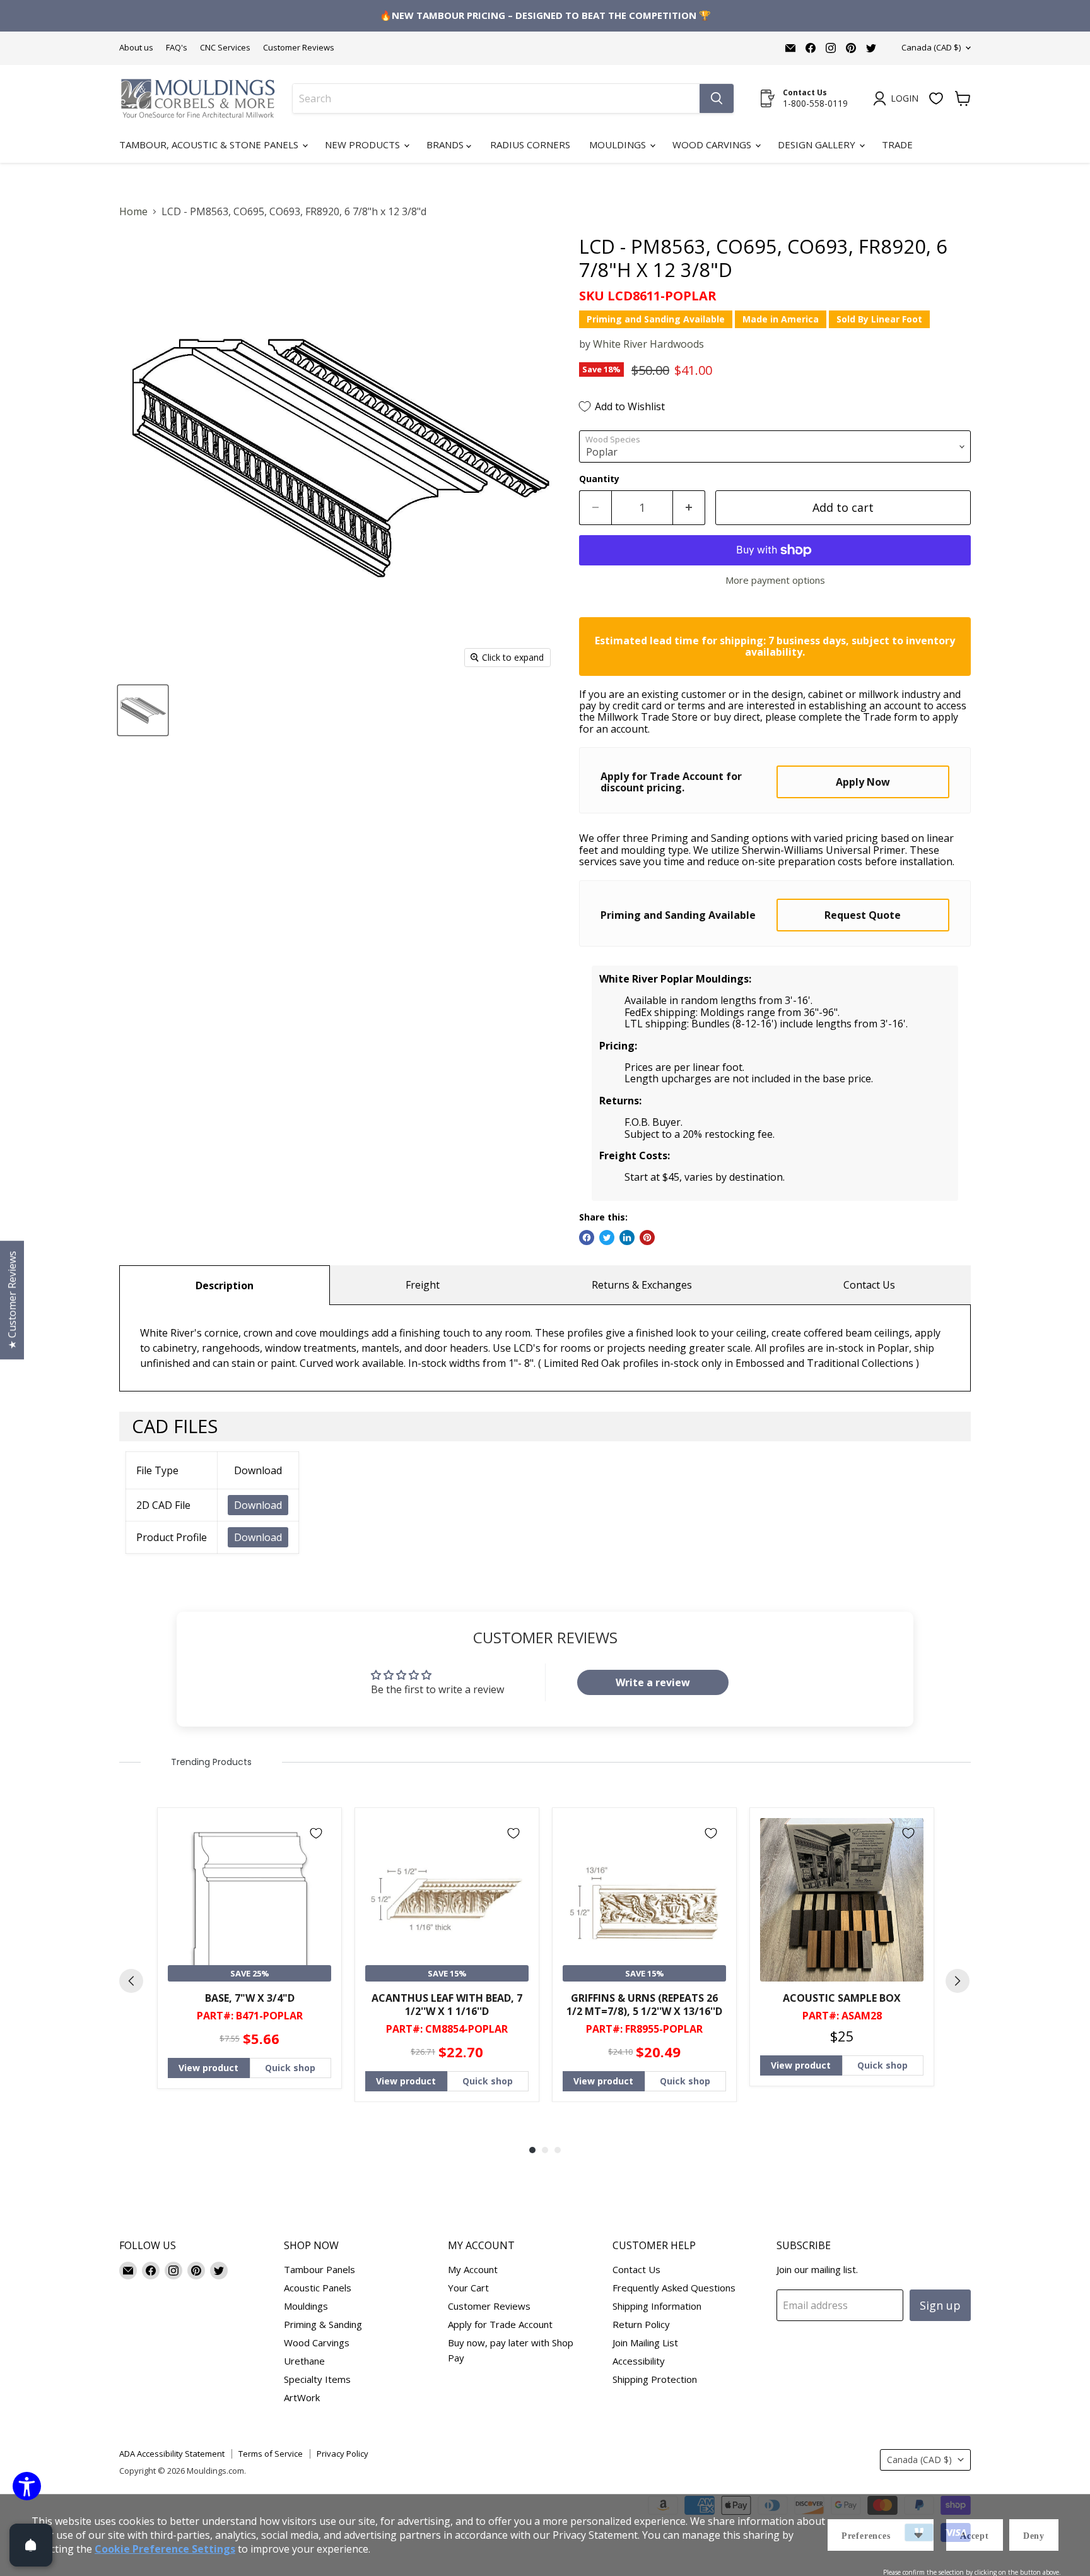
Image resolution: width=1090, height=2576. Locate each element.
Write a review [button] (653, 1682)
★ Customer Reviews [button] (12, 1300)
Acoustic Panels (318, 2288)
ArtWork (302, 2397)
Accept (975, 2536)
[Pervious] (131, 1981)
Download (258, 1505)
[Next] (958, 1981)
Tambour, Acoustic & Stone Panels (210, 145)
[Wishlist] (936, 98)
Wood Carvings (713, 145)
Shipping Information (657, 2306)
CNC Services (225, 48)
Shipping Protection (655, 2379)
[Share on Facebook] (587, 1238)
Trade (897, 145)
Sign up (940, 2305)
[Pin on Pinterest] (647, 1238)
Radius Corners (530, 145)
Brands (446, 145)
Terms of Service (271, 2454)
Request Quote (863, 915)
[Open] (31, 2545)
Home (133, 211)
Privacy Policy (343, 2454)
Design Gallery (818, 145)
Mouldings (619, 145)
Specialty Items (317, 2379)
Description (225, 1285)
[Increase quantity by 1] (689, 508)
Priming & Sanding (323, 2324)
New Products (364, 145)
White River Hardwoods (648, 344)
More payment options (775, 580)
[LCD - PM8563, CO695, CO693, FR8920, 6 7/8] (143, 710)
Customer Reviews (299, 48)
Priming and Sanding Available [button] (656, 319)
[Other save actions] (918, 2535)
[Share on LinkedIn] (627, 1238)
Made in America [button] (781, 319)
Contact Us (869, 1285)
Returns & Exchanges (642, 1285)
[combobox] (496, 98)
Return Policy (641, 2324)
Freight (423, 1285)
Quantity (599, 479)
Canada (931, 47)
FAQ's (177, 48)
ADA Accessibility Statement (172, 2454)
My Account (473, 2269)
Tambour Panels (319, 2269)
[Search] (717, 98)
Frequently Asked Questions (674, 2288)
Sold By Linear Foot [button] (879, 319)
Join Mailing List (645, 2343)
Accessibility (639, 2361)
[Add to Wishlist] (316, 1833)
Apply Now (863, 782)
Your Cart (468, 2288)
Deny (1034, 2536)
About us (136, 48)
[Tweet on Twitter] (607, 1238)
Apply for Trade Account (500, 2324)
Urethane (304, 2361)
